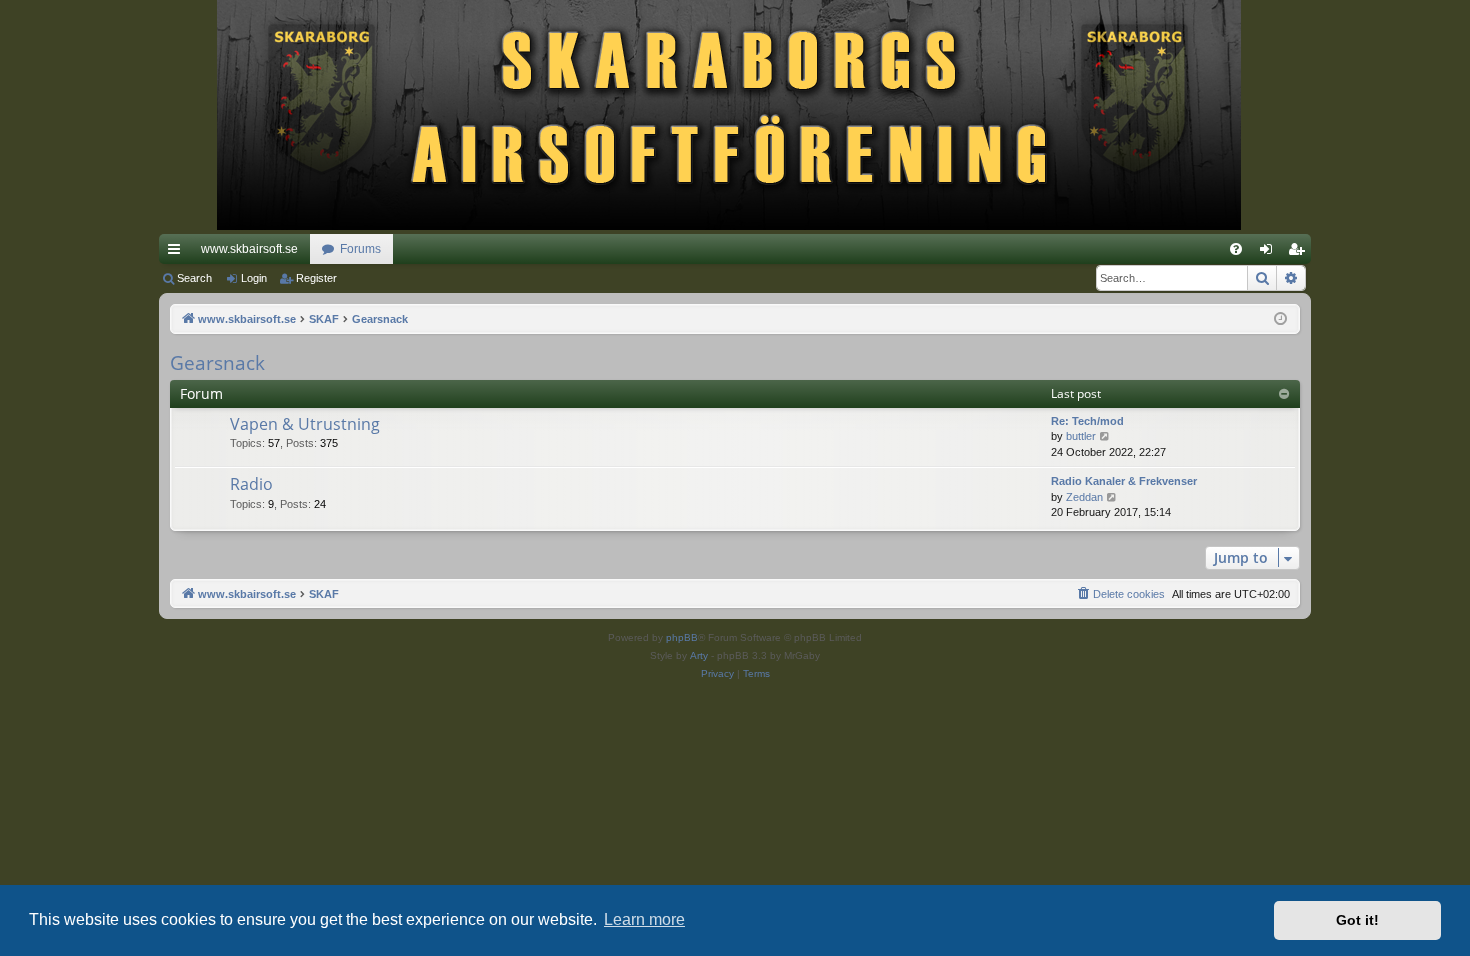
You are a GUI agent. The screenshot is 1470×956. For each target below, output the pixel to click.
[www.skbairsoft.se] (735, 117)
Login (254, 278)
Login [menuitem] (1270, 253)
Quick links (178, 253)
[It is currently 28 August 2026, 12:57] (1280, 319)
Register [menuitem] (1300, 253)
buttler (1081, 436)
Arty (699, 655)
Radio (251, 484)
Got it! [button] (1357, 920)
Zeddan (1084, 497)
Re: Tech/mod (1087, 421)
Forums (360, 249)
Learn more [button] (644, 919)
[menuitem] (1236, 249)
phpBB (682, 637)
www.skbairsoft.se (249, 249)
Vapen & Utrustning (305, 424)
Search (194, 278)
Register (316, 278)
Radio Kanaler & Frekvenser (1124, 481)
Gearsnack (217, 363)
